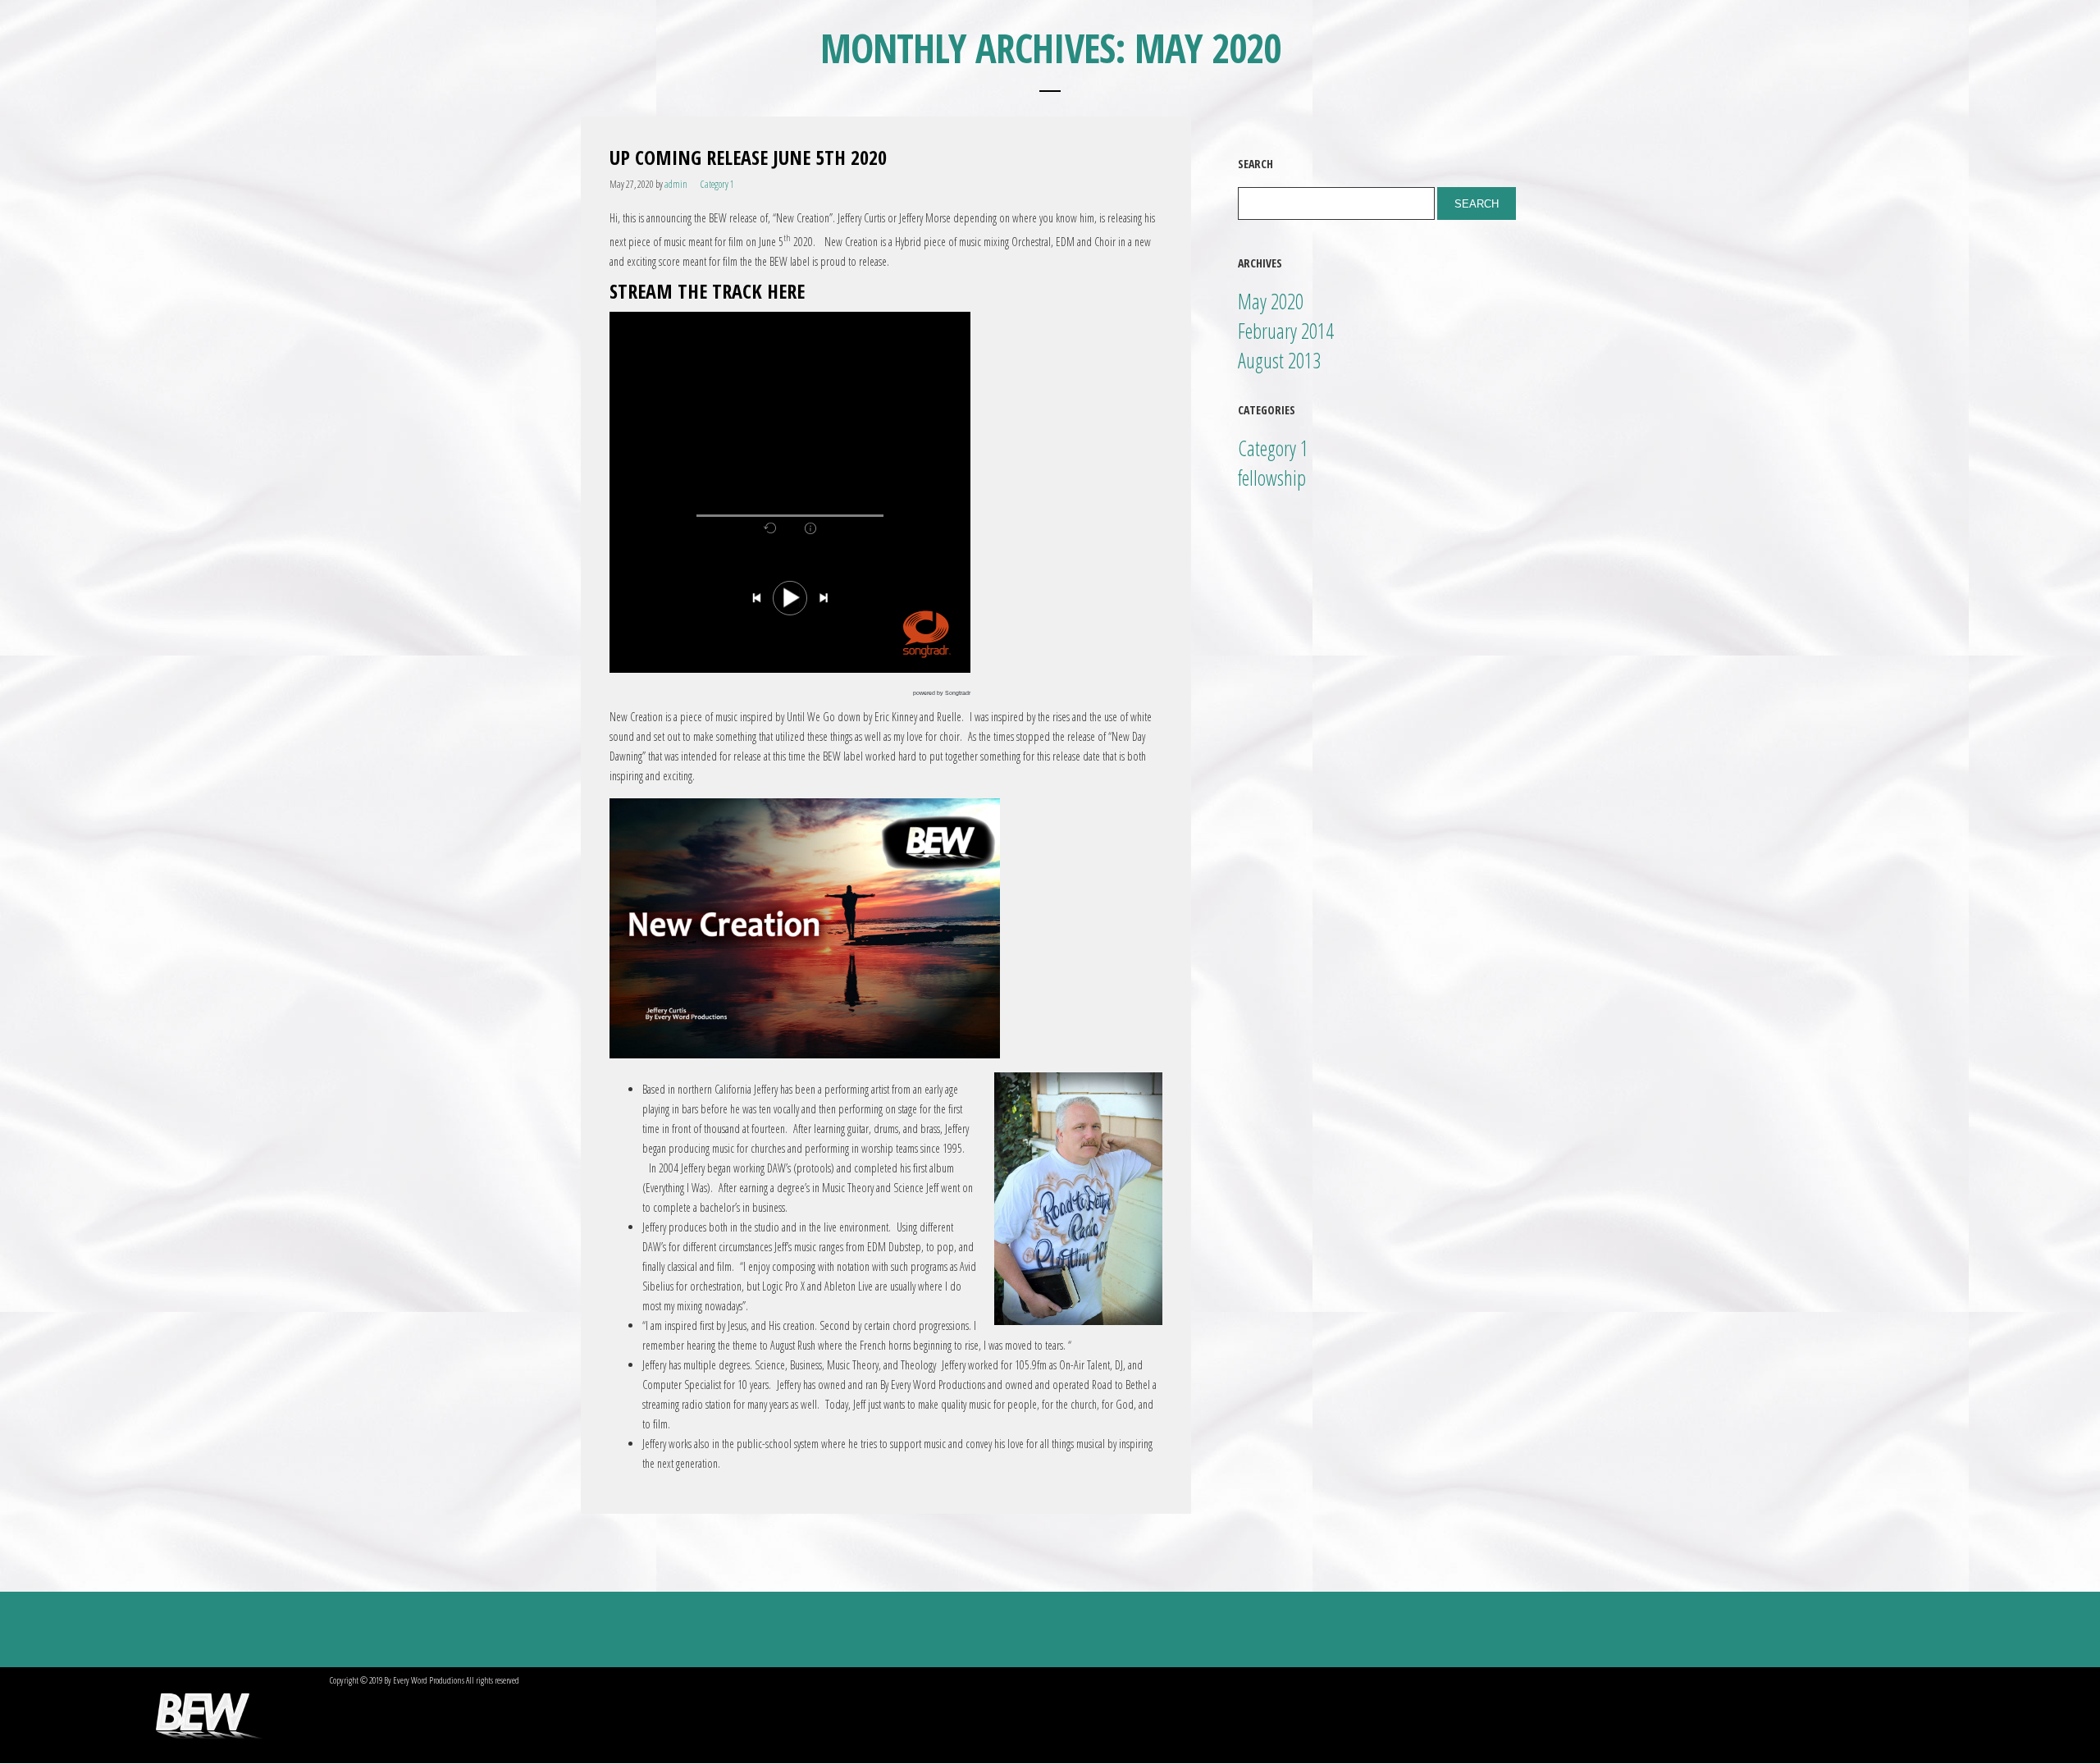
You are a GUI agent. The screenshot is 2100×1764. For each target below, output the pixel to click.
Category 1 (717, 184)
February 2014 (1286, 331)
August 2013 (1279, 360)
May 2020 (1271, 301)
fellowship (1272, 478)
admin (676, 184)
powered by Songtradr (942, 693)
